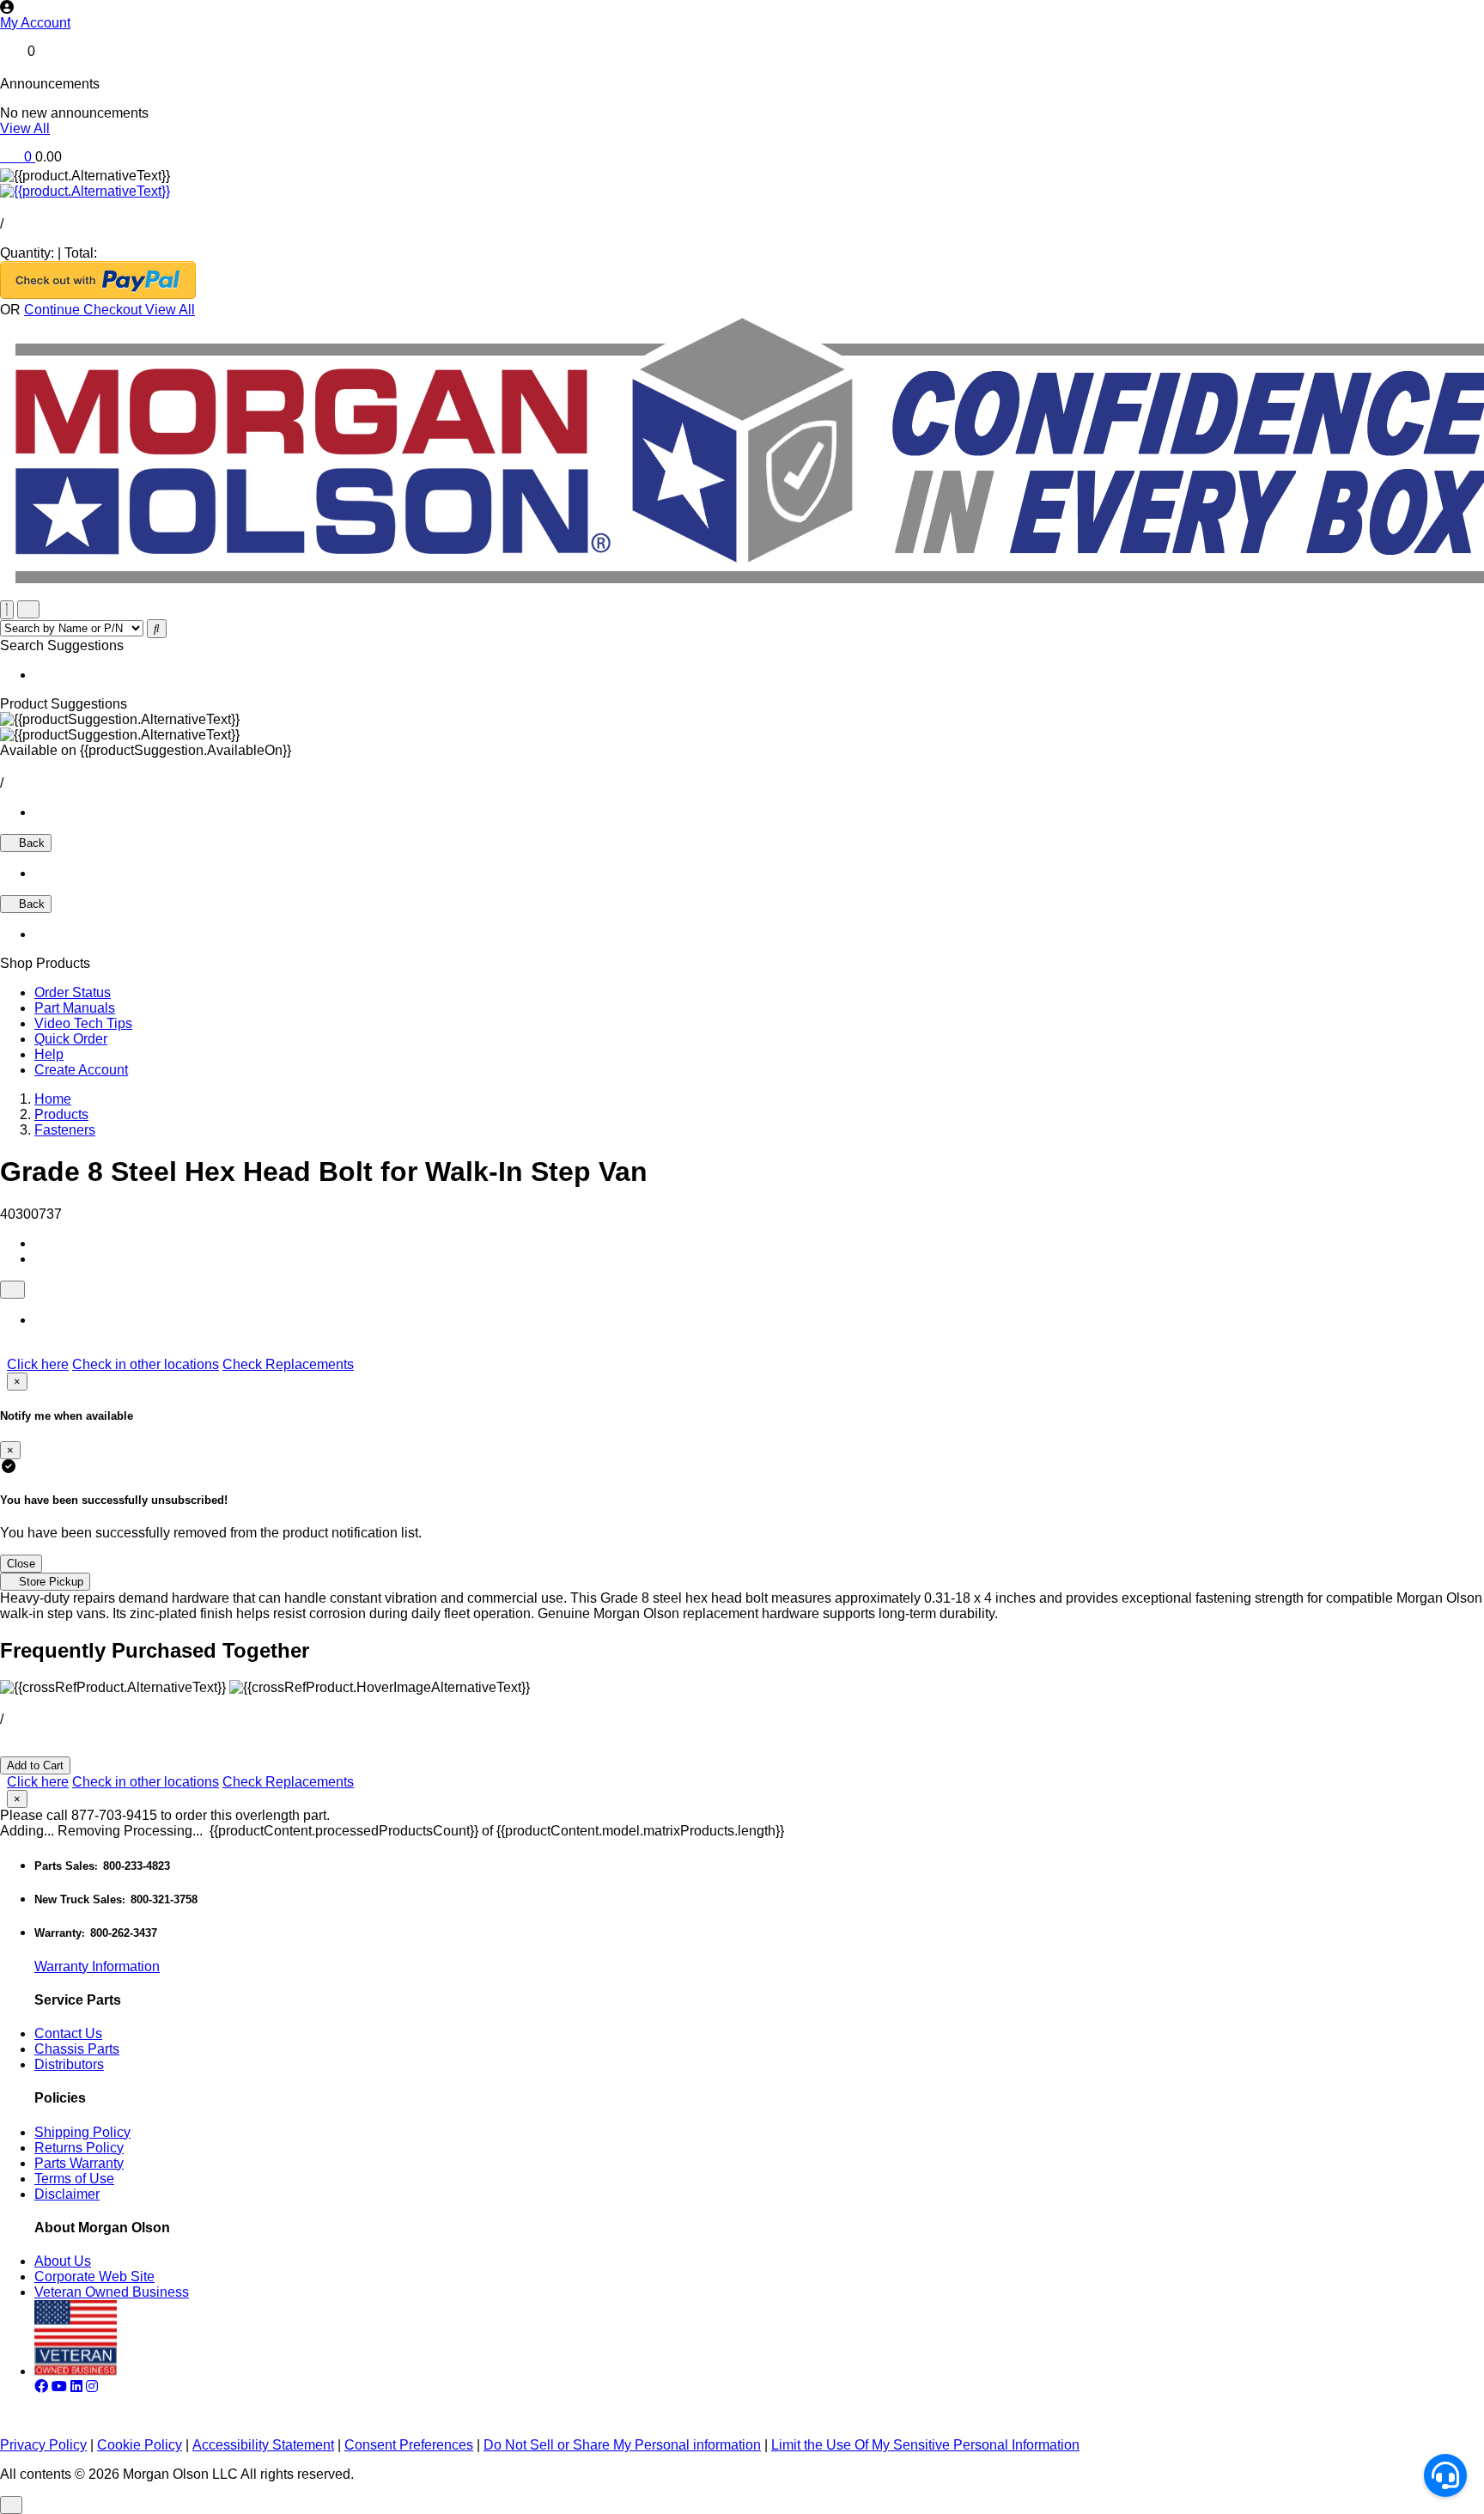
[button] (742, 23)
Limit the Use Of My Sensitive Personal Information (925, 2445)
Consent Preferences (409, 2445)
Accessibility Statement (263, 2445)
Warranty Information (97, 1966)
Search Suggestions (62, 645)
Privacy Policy (43, 2445)
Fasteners (65, 1130)
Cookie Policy (140, 2445)
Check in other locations (146, 1364)
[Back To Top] (11, 2505)
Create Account (81, 1070)
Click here (38, 1364)
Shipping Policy (82, 2132)
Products (61, 1114)
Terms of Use (74, 2179)
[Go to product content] (85, 191)
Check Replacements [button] (288, 1364)
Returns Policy (79, 2148)
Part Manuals (75, 1008)
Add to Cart (35, 1765)
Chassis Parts (77, 2049)
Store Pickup (49, 1582)
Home (53, 1099)
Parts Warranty (79, 2163)
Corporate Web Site (94, 2277)
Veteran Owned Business (112, 2292)
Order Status (73, 992)
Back (30, 843)
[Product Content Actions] (12, 1290)
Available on (146, 750)
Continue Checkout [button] (85, 310)
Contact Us (68, 2033)
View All (25, 128)
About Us (63, 2261)
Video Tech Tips (83, 1023)
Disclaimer (67, 2194)
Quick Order (71, 1039)
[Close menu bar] (7, 610)
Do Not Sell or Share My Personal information (622, 2445)
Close (21, 1564)
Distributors (69, 2064)
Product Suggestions (64, 704)
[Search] (157, 629)
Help (49, 1054)
